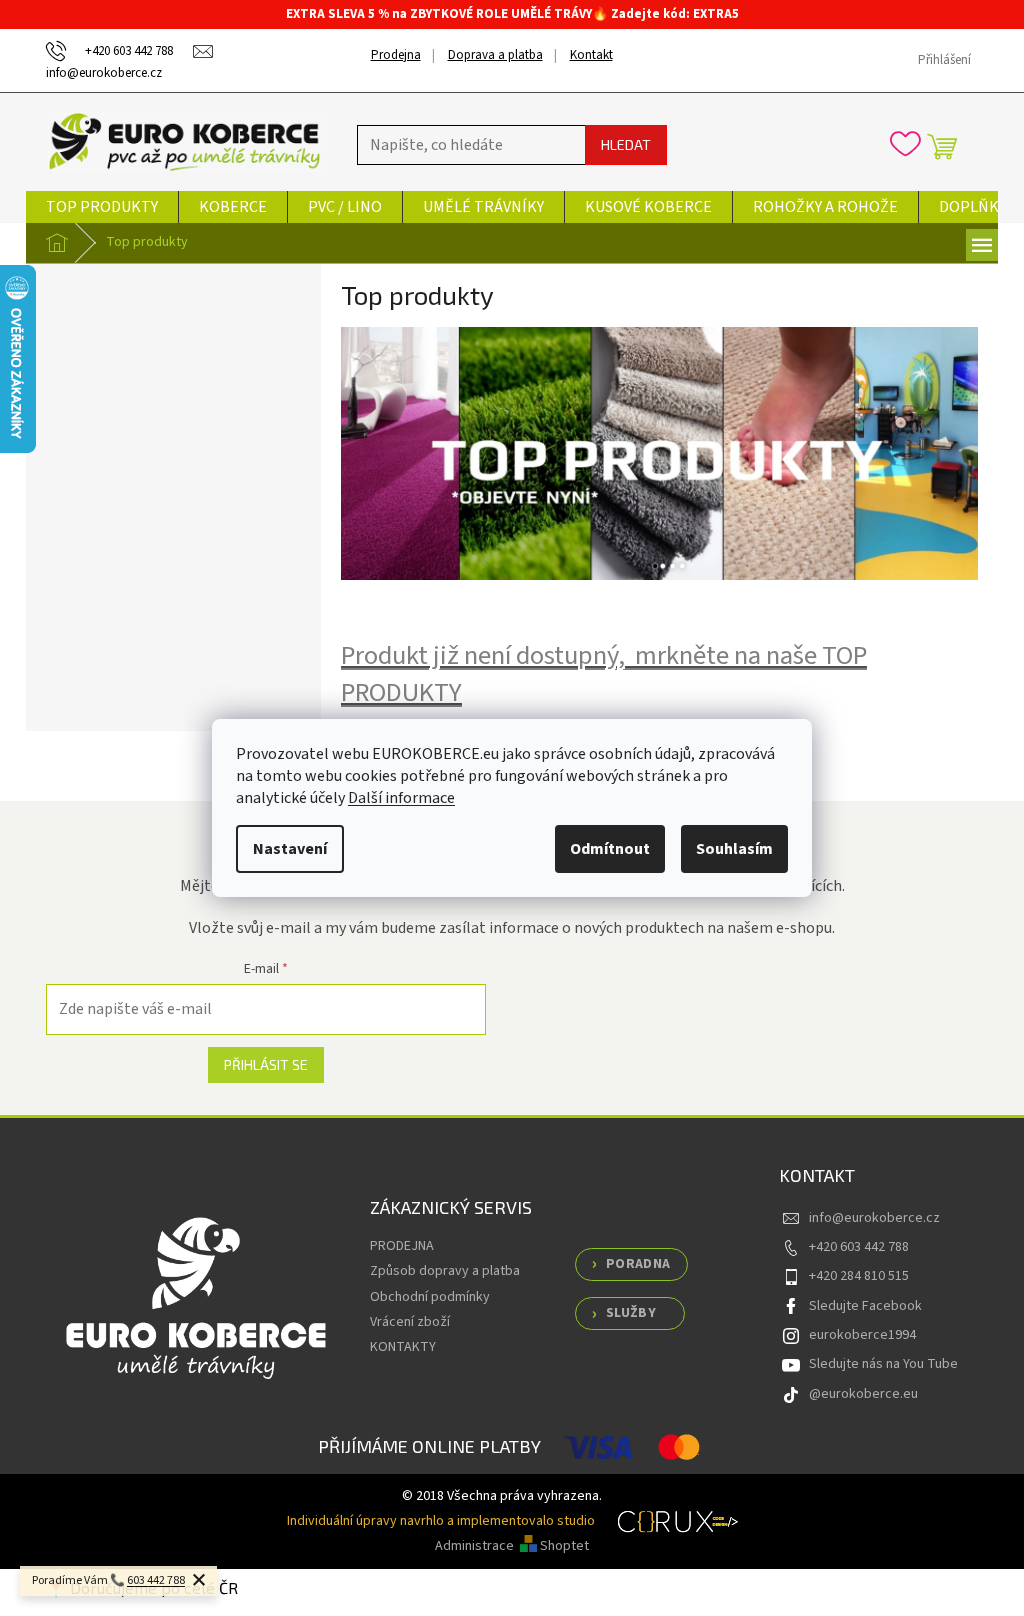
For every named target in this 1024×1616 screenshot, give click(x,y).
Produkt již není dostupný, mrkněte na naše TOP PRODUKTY (604, 674)
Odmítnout (610, 849)
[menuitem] (102, 207)
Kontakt (591, 55)
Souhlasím (734, 849)
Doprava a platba (495, 55)
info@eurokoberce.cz (874, 1218)
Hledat (626, 144)
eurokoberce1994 (862, 1335)
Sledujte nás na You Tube (883, 1364)
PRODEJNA (402, 1246)
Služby (631, 1313)
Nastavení (290, 849)
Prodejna (396, 55)
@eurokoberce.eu (863, 1394)
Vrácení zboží (410, 1322)
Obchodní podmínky (430, 1297)
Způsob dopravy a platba (445, 1271)
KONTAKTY (403, 1347)
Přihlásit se (266, 1064)
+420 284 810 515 (859, 1276)
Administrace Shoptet (512, 1546)
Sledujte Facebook (865, 1306)
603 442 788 (156, 1580)
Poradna (638, 1264)
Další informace (401, 798)
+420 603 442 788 (859, 1247)
